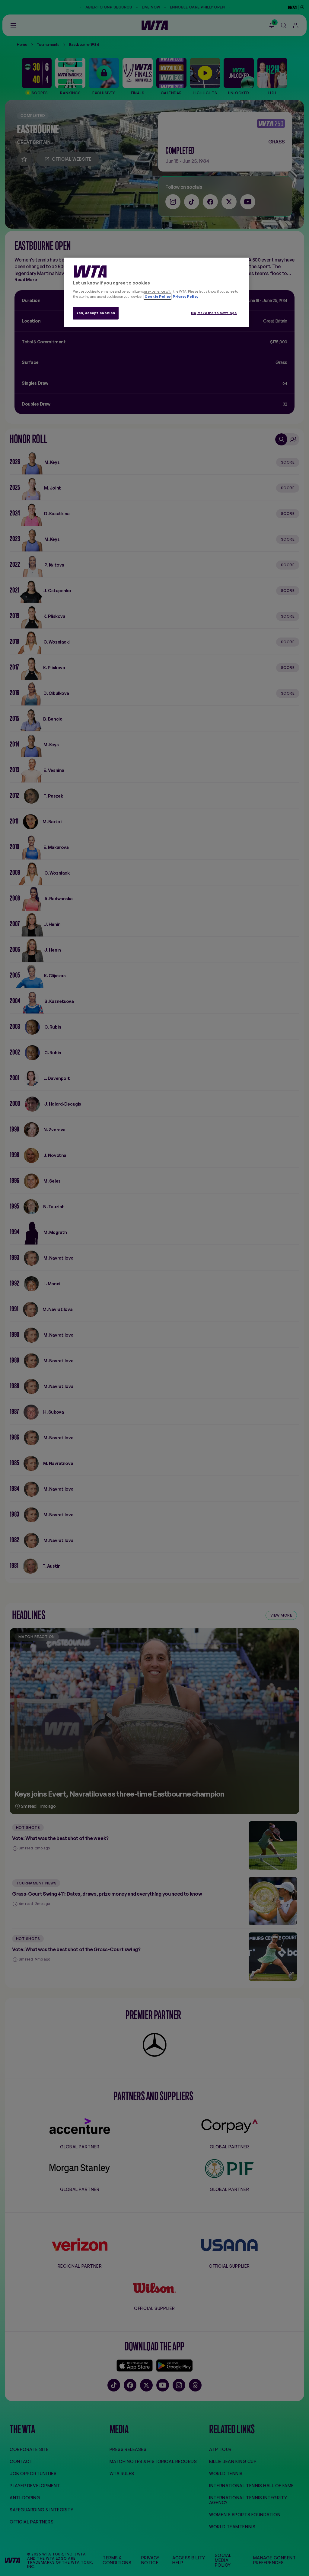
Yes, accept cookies (96, 313)
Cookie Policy (158, 297)
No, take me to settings (214, 313)
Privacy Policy (185, 297)
